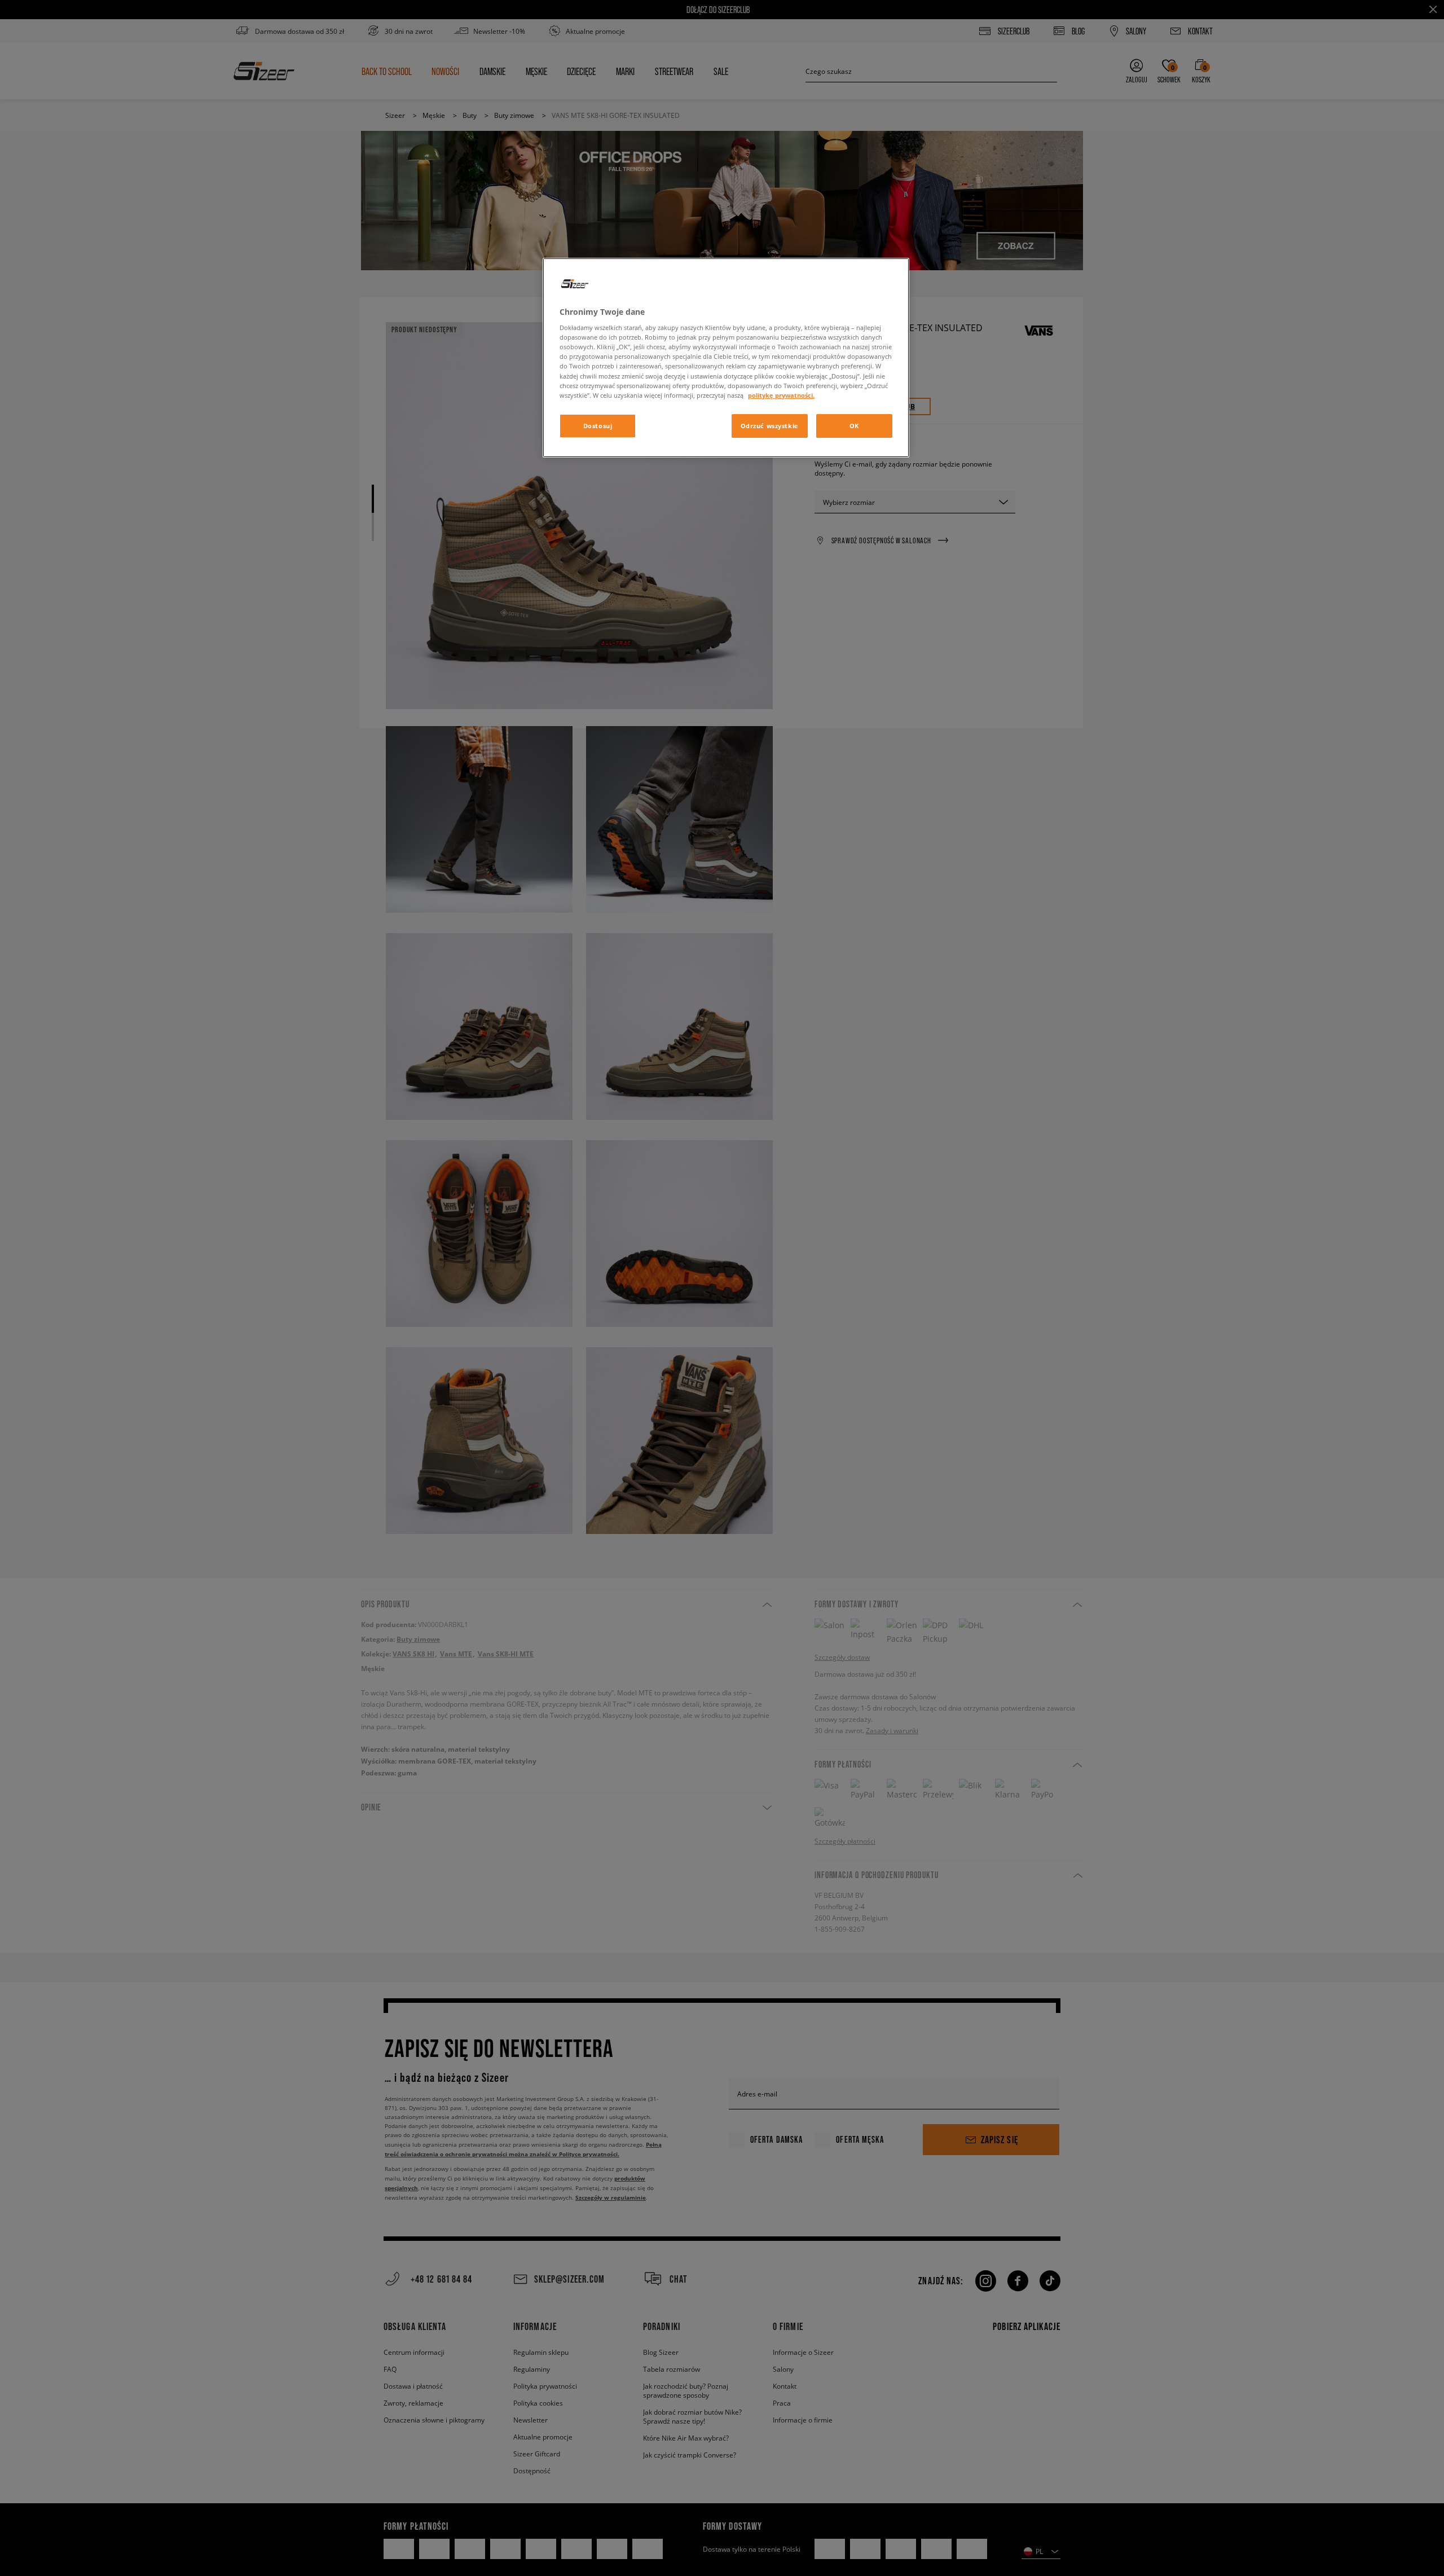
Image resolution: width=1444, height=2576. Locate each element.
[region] (726, 358)
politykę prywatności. (781, 395)
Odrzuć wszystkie (770, 426)
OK (854, 426)
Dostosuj (598, 426)
